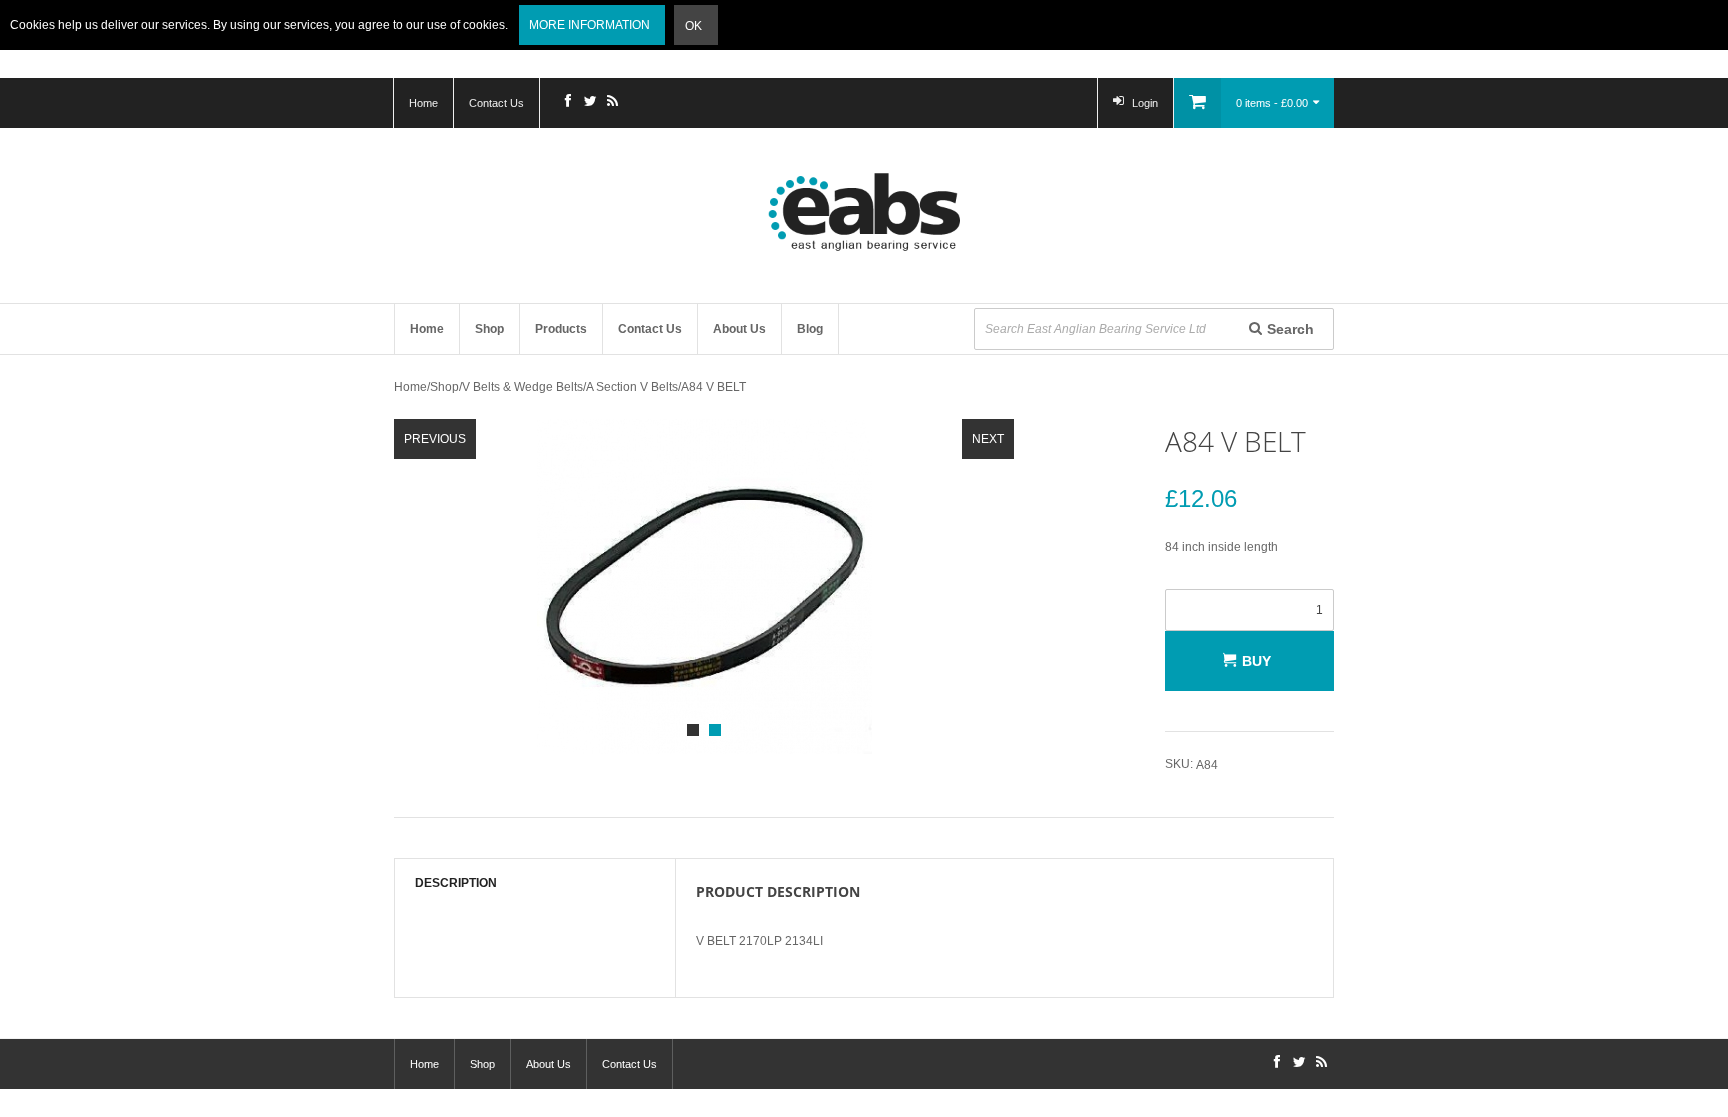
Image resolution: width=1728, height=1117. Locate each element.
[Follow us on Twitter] (590, 103)
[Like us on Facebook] (568, 103)
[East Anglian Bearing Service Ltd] (864, 212)
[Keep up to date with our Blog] (612, 103)
